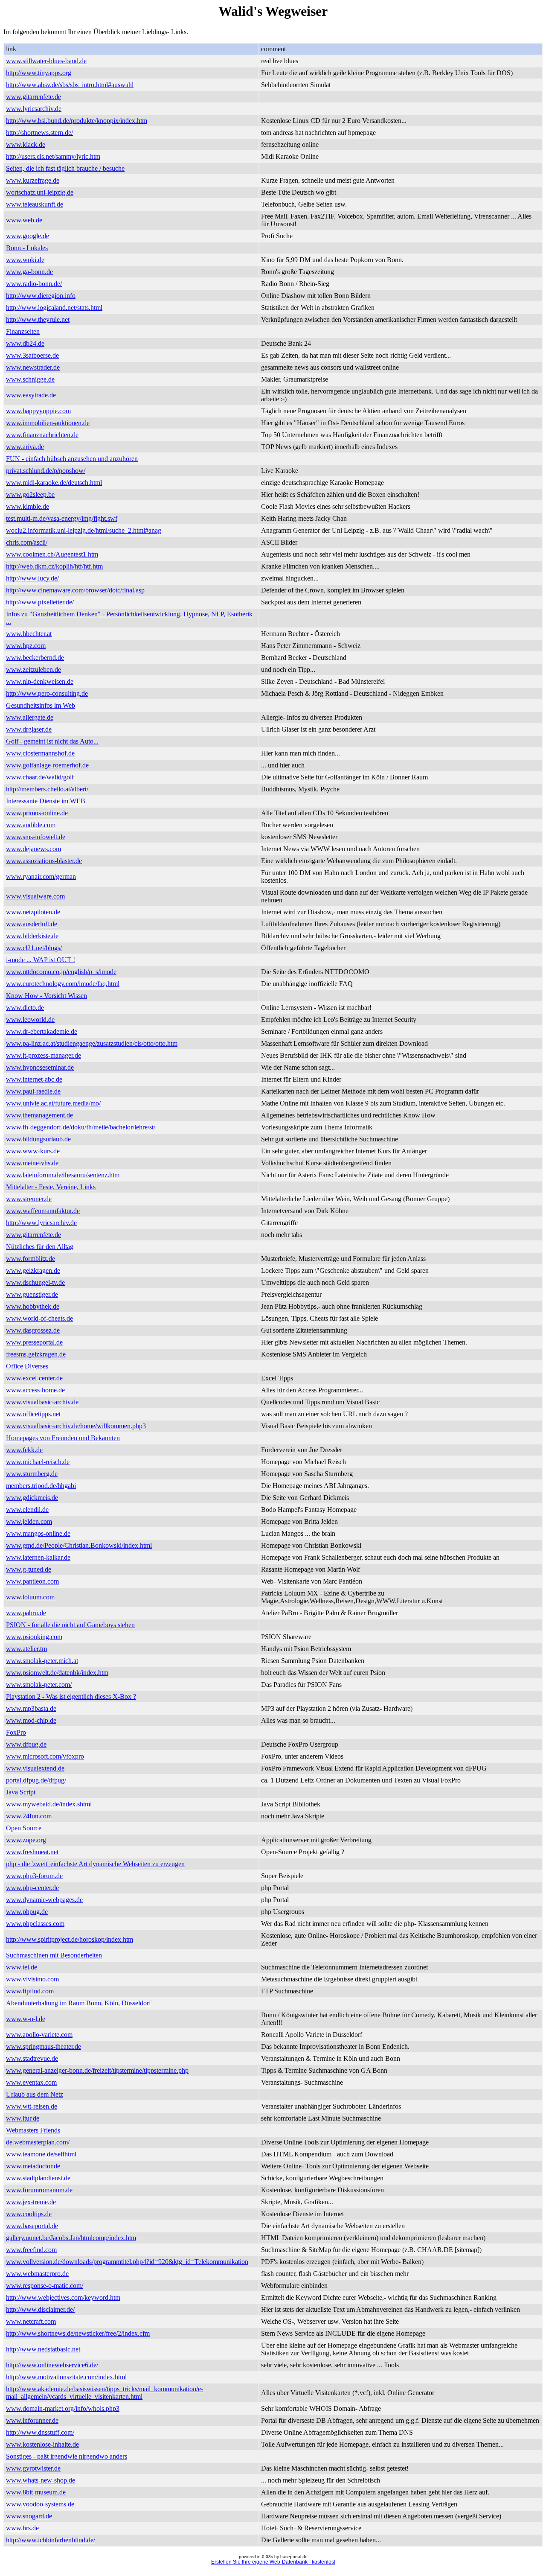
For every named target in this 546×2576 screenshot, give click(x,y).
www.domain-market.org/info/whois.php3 (63, 2408)
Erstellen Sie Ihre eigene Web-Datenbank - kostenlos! (273, 2562)
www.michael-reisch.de (38, 1462)
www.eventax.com (31, 2082)
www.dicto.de (25, 1008)
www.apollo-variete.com (39, 2035)
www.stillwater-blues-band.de (46, 61)
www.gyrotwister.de (33, 2468)
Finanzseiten (23, 331)
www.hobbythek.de (33, 1306)
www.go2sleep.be (30, 494)
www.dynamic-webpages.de (44, 1900)
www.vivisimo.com (32, 1979)
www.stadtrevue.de (32, 2058)
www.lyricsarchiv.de (34, 109)
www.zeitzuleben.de (33, 670)
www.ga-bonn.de (29, 272)
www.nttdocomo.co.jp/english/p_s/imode (61, 972)
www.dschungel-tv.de (35, 1282)
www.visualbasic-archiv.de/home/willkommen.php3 (76, 1426)
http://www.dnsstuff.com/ (40, 2432)
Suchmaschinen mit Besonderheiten (54, 1955)
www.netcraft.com (31, 2321)
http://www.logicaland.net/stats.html (54, 308)
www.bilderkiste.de (32, 936)
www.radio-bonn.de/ (34, 284)
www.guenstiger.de (32, 1294)
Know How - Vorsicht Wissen (46, 996)
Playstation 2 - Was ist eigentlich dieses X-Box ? (71, 1696)
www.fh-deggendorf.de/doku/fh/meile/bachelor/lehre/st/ (81, 1127)
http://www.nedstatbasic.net (43, 2349)
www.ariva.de (25, 447)
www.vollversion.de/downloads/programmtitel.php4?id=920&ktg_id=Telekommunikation (127, 2262)
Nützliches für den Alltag (40, 1247)
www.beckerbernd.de (35, 658)
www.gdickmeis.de (32, 1498)
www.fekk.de (24, 1450)
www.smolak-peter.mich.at (42, 1661)
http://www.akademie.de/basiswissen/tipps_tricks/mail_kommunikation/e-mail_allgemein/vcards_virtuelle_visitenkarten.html (105, 2393)
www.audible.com (31, 825)
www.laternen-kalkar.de (38, 1557)
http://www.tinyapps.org (39, 73)
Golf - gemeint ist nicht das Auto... (52, 741)
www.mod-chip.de (31, 1720)
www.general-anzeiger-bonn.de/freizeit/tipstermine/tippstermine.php (97, 2070)
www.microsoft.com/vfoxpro (45, 1756)
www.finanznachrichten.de (42, 435)
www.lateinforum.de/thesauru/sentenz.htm (63, 1175)
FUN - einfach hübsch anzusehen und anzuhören (72, 459)
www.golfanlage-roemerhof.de (47, 765)
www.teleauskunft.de (35, 204)
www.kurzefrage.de (33, 180)
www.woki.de (25, 260)
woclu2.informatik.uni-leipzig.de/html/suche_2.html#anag (84, 530)
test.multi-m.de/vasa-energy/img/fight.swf (62, 518)
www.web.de (24, 220)
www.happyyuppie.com (38, 411)
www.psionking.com (34, 1637)
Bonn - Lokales (27, 248)
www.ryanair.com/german (41, 877)
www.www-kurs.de (33, 1151)
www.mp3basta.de (31, 1708)
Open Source (24, 1828)
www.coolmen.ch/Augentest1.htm (52, 554)
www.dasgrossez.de (33, 1330)
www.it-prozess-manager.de (44, 1055)
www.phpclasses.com (35, 1924)
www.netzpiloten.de (33, 912)
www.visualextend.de (35, 1768)
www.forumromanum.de (39, 2190)
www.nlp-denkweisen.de (40, 681)
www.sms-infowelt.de (36, 837)
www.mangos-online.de (38, 1533)
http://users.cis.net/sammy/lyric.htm (53, 156)
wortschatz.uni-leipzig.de (40, 192)
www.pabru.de (26, 1613)
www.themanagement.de (39, 1115)
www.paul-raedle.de (33, 1091)
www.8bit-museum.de (36, 2492)
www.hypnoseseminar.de (40, 1067)
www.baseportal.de (32, 2226)
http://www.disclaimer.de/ (40, 2309)
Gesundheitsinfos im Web (41, 705)
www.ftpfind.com (30, 1991)
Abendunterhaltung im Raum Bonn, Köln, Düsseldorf (78, 2003)
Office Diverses (27, 1366)
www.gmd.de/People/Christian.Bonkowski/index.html (79, 1545)
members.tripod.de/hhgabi (41, 1486)
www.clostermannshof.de (40, 753)
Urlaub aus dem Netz (35, 2094)
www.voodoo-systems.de (40, 2504)
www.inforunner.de (32, 2420)
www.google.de (28, 236)
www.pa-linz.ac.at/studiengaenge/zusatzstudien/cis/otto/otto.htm (92, 1043)
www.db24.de (25, 343)
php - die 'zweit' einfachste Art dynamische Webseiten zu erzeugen (95, 1864)
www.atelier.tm (26, 1649)
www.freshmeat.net (32, 1852)
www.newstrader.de (33, 367)
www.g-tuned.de (29, 1569)
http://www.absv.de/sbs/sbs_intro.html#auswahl (70, 85)
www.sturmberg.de (32, 1474)
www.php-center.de (32, 1888)
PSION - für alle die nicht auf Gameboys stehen (70, 1625)
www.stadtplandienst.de (38, 2178)
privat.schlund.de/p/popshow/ (46, 471)
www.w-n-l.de (26, 2019)
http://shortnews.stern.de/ (39, 133)
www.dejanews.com (33, 849)
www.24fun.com (29, 1816)
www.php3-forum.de (34, 1876)
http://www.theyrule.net (38, 319)
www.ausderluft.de (32, 924)
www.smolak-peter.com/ (39, 1685)
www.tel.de (22, 1967)
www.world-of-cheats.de (39, 1318)
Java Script (21, 1792)
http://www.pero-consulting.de (47, 693)
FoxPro (16, 1732)
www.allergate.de (30, 717)
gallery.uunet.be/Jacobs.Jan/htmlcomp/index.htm (71, 2238)
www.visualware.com (35, 896)
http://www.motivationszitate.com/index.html (66, 2377)
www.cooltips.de (29, 2214)
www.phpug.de (27, 1912)
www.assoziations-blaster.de (44, 861)
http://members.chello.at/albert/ (47, 789)
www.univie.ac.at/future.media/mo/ (53, 1103)
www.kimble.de (28, 506)
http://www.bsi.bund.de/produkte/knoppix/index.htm (77, 121)
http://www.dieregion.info (41, 296)
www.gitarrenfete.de (33, 97)
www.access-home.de (35, 1390)
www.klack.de (26, 144)
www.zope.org (26, 1840)
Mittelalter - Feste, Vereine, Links (51, 1187)
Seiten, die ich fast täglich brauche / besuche (65, 168)
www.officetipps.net (33, 1414)
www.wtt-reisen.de (32, 2106)
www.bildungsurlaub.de (38, 1139)
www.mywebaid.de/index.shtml (49, 1804)
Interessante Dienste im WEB (46, 801)
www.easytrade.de (31, 395)
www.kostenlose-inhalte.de (42, 2444)
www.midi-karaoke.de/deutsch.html (54, 483)
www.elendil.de (27, 1510)
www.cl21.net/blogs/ (34, 948)
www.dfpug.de (26, 1744)
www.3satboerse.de (32, 355)
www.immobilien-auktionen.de (48, 423)
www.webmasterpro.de (37, 2274)
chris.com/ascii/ (27, 542)
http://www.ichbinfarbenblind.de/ (51, 2540)
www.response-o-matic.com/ (45, 2286)
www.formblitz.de (30, 1259)
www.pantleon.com (32, 1581)
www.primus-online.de (37, 813)
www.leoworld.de (30, 1020)
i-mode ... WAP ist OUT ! (41, 960)
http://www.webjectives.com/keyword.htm (63, 2297)
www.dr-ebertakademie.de (42, 1031)
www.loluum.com (30, 1597)
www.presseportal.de (34, 1342)
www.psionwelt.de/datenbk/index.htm (57, 1673)
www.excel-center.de (34, 1378)
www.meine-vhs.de (32, 1163)
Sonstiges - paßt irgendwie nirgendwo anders (67, 2456)
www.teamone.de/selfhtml (41, 2154)
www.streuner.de (29, 1199)
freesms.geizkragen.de (36, 1354)
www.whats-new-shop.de (41, 2480)
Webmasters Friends (33, 2130)
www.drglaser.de (29, 729)
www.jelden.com (29, 1521)
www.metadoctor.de (33, 2166)
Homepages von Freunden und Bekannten (63, 1438)
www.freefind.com (31, 2250)
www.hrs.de (22, 2528)
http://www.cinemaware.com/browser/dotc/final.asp (75, 590)
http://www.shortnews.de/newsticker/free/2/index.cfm (78, 2333)
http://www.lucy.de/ (32, 578)
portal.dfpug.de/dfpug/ (36, 1780)
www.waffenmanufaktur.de (43, 1211)
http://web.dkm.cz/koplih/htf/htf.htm (54, 566)
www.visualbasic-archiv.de (42, 1402)
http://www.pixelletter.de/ (40, 602)
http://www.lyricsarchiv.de (41, 1223)
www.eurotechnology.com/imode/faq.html (63, 984)
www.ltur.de (23, 2118)
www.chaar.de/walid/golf (40, 777)
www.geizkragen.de (33, 1270)
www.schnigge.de (30, 379)
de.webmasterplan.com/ (38, 2142)
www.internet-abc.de (34, 1079)
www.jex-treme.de (31, 2202)
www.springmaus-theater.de (44, 2047)
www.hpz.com (26, 646)
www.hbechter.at (29, 634)
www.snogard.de (29, 2516)
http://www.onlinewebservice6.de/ (52, 2365)
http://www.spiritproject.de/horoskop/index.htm (70, 1939)
